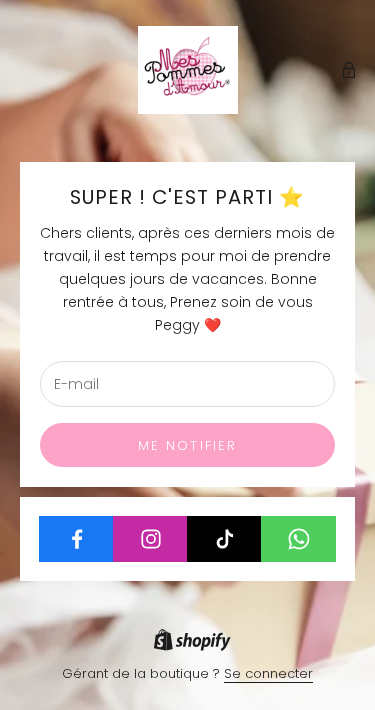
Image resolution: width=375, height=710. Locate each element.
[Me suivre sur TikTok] (224, 539)
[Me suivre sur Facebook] (76, 539)
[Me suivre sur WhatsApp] (298, 539)
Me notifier (187, 445)
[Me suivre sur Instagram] (150, 539)
